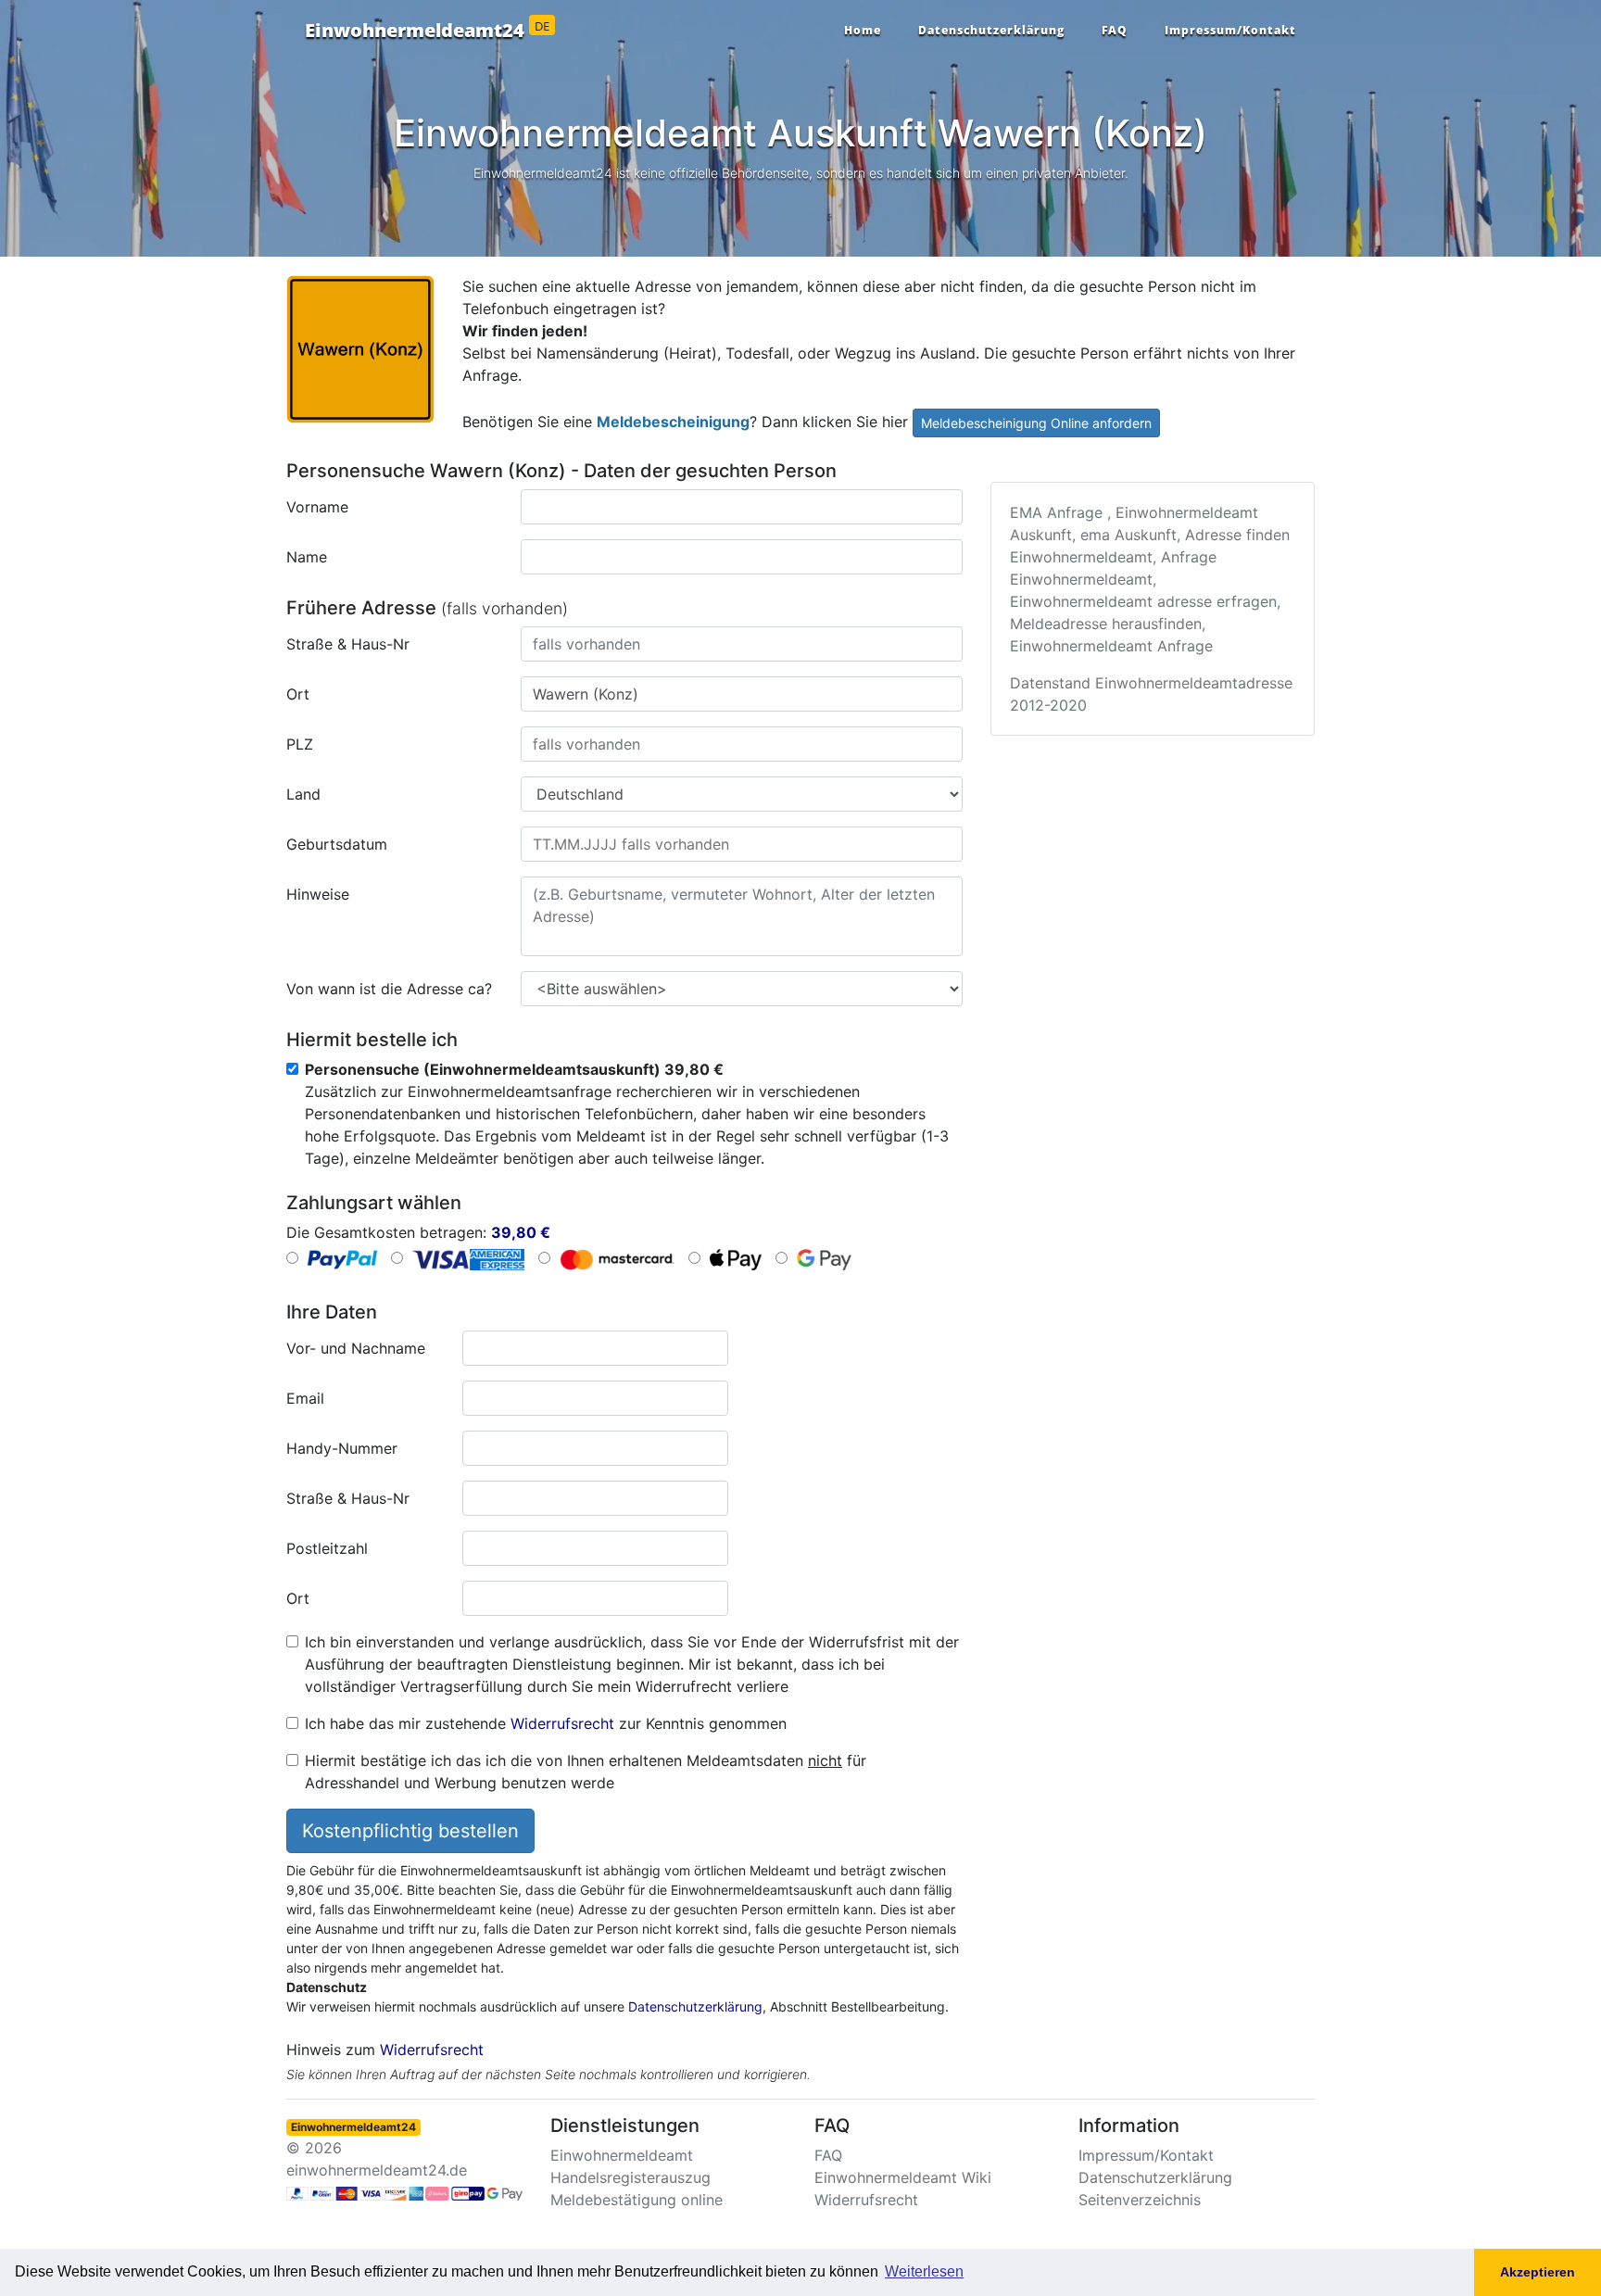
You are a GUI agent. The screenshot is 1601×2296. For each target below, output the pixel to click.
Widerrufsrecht (562, 1723)
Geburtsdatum (337, 844)
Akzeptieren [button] (1538, 2272)
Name (307, 557)
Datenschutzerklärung (991, 30)
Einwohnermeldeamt (622, 2155)
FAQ (1115, 30)
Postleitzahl (327, 1548)
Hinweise (318, 894)
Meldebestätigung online (637, 2200)
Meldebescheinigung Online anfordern (1036, 423)
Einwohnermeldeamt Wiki (903, 2177)
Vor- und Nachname (356, 1348)
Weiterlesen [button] (924, 2271)
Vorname (317, 507)
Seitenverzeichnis (1140, 2200)
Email (305, 1398)
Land (303, 794)
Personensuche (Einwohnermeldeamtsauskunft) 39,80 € (514, 1069)
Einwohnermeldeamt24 (427, 31)
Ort (298, 694)
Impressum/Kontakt (1230, 30)
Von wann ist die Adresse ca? (389, 989)
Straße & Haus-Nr (348, 644)
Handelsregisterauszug (630, 2177)
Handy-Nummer (342, 1448)
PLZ (300, 744)
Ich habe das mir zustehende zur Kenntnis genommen (546, 1723)
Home (863, 30)
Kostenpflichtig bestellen (410, 1831)
